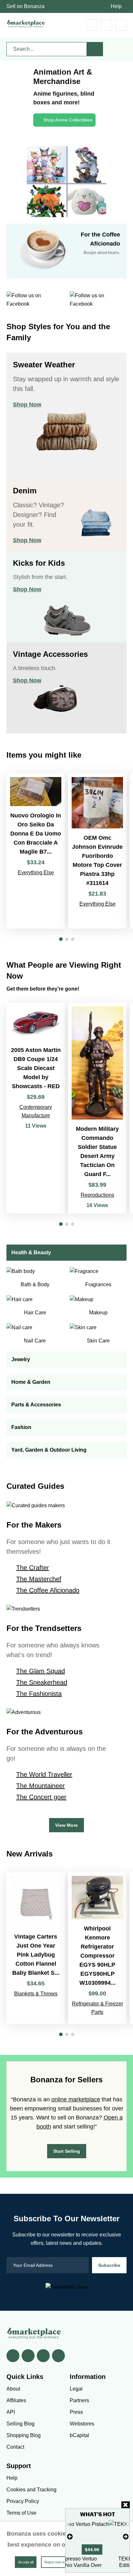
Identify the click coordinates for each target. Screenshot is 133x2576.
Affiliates (16, 2400)
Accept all (26, 2562)
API (11, 2412)
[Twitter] (28, 2356)
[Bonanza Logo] (26, 24)
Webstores (82, 2424)
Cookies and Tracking (31, 2490)
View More (66, 1825)
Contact (15, 2447)
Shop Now (27, 405)
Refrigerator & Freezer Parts (97, 2008)
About (13, 2389)
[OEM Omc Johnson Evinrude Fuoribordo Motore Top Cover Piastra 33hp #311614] (97, 851)
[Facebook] (13, 2356)
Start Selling (67, 2151)
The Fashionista (39, 1694)
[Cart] (92, 25)
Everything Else (36, 873)
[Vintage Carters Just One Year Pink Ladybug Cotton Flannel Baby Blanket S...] (36, 1948)
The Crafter (33, 1568)
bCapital (79, 2435)
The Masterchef (39, 1579)
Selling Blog (20, 2424)
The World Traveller (44, 1774)
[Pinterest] (43, 2356)
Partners (79, 2400)
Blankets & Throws (36, 1994)
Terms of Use (21, 2513)
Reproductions (97, 1195)
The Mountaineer (41, 1786)
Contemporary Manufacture (36, 1111)
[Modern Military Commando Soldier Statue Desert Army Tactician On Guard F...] (97, 1108)
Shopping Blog (24, 2435)
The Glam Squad (41, 1671)
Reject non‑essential (60, 2562)
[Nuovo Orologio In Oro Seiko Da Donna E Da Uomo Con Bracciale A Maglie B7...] (36, 851)
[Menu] (121, 25)
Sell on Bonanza (26, 6)
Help (116, 6)
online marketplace (76, 2099)
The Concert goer (41, 1797)
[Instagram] (58, 2356)
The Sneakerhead (42, 1682)
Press (76, 2412)
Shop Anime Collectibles (68, 120)
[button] (61, 939)
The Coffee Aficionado (48, 1590)
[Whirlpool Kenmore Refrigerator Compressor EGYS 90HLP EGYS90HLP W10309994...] (97, 1948)
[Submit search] (95, 49)
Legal (76, 2389)
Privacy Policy (23, 2501)
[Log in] (106, 25)
